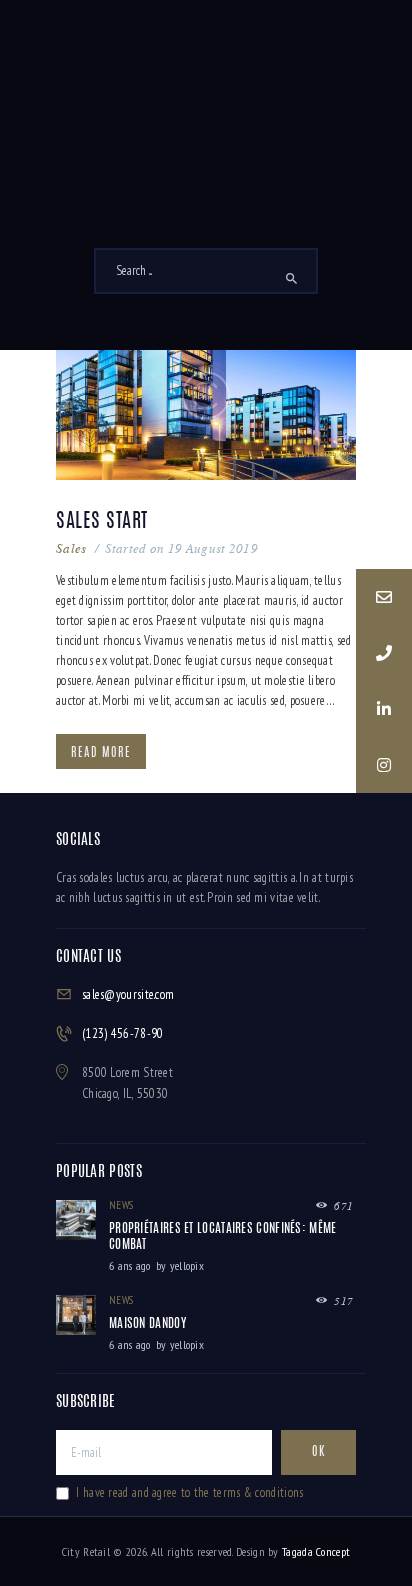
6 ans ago (130, 1265)
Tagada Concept (316, 1551)
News (121, 1205)
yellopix (187, 1265)
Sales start (102, 522)
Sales (71, 548)
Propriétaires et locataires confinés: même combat (223, 1237)
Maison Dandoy (147, 1324)
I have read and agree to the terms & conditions (189, 1492)
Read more (101, 753)
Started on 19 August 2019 (182, 548)
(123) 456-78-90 (123, 1033)
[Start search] (291, 279)
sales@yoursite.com (128, 994)
